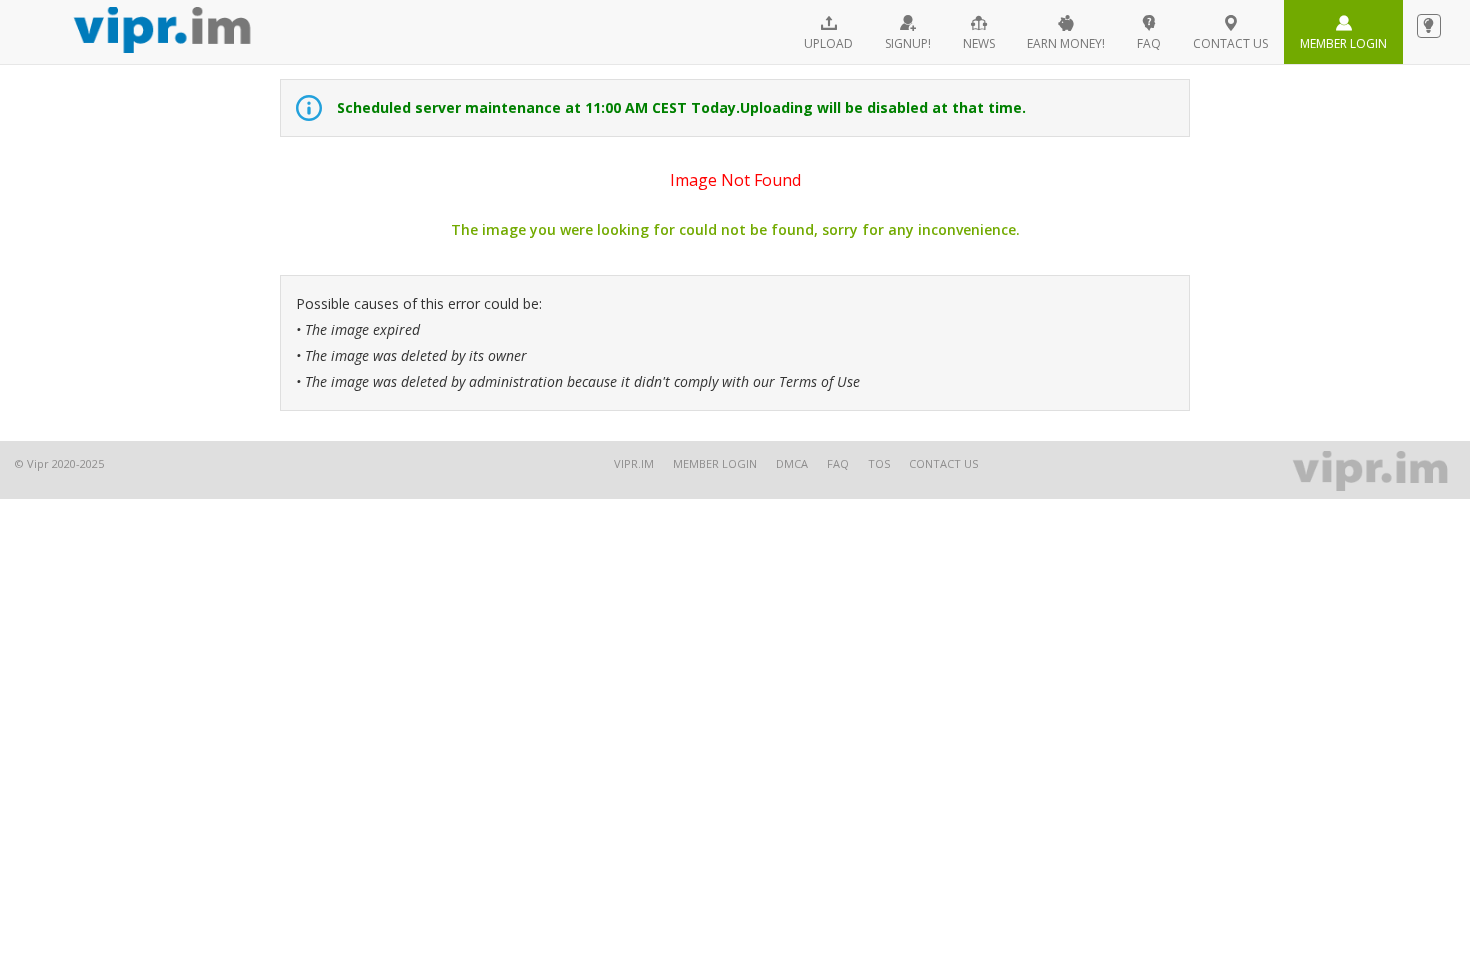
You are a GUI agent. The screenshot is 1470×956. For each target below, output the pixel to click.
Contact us (1230, 43)
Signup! (908, 43)
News (979, 43)
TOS (879, 463)
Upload (828, 43)
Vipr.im (634, 463)
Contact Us (943, 463)
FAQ (1149, 43)
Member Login (1343, 43)
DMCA (792, 463)
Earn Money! (1066, 43)
